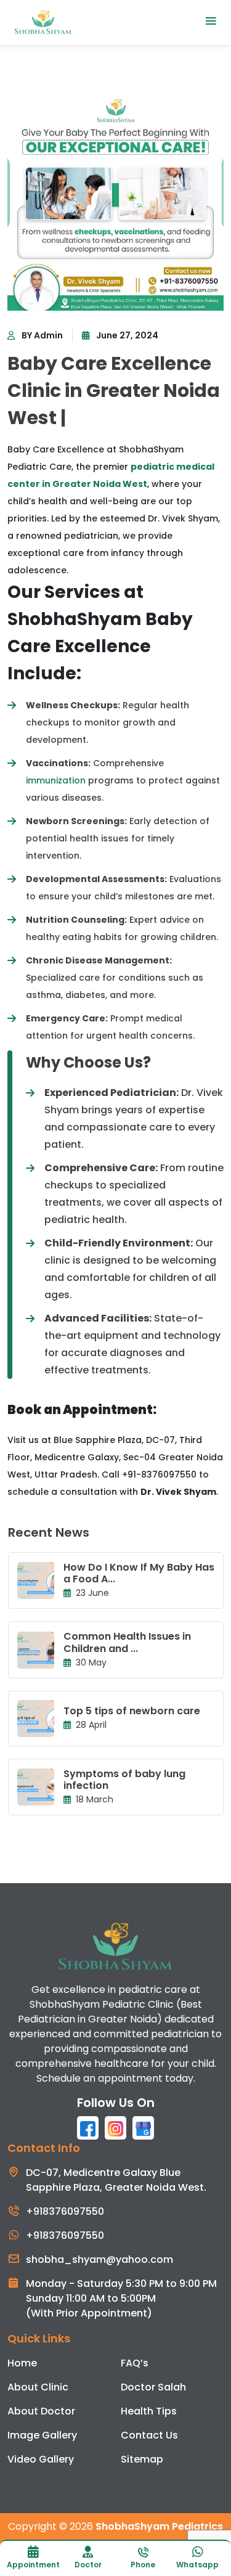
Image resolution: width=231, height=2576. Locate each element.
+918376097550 (65, 2211)
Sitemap (142, 2459)
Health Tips (149, 2411)
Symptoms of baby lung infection (124, 1780)
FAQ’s (135, 2363)
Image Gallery (42, 2435)
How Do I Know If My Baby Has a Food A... (139, 1573)
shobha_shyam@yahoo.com (99, 2259)
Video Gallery (41, 2459)
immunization (56, 780)
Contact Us (149, 2435)
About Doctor (41, 2411)
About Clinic (38, 2387)
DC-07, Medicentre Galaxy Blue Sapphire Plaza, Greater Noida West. (116, 2180)
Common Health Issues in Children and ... (127, 1642)
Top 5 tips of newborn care (132, 1711)
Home (22, 2363)
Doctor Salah (153, 2387)
